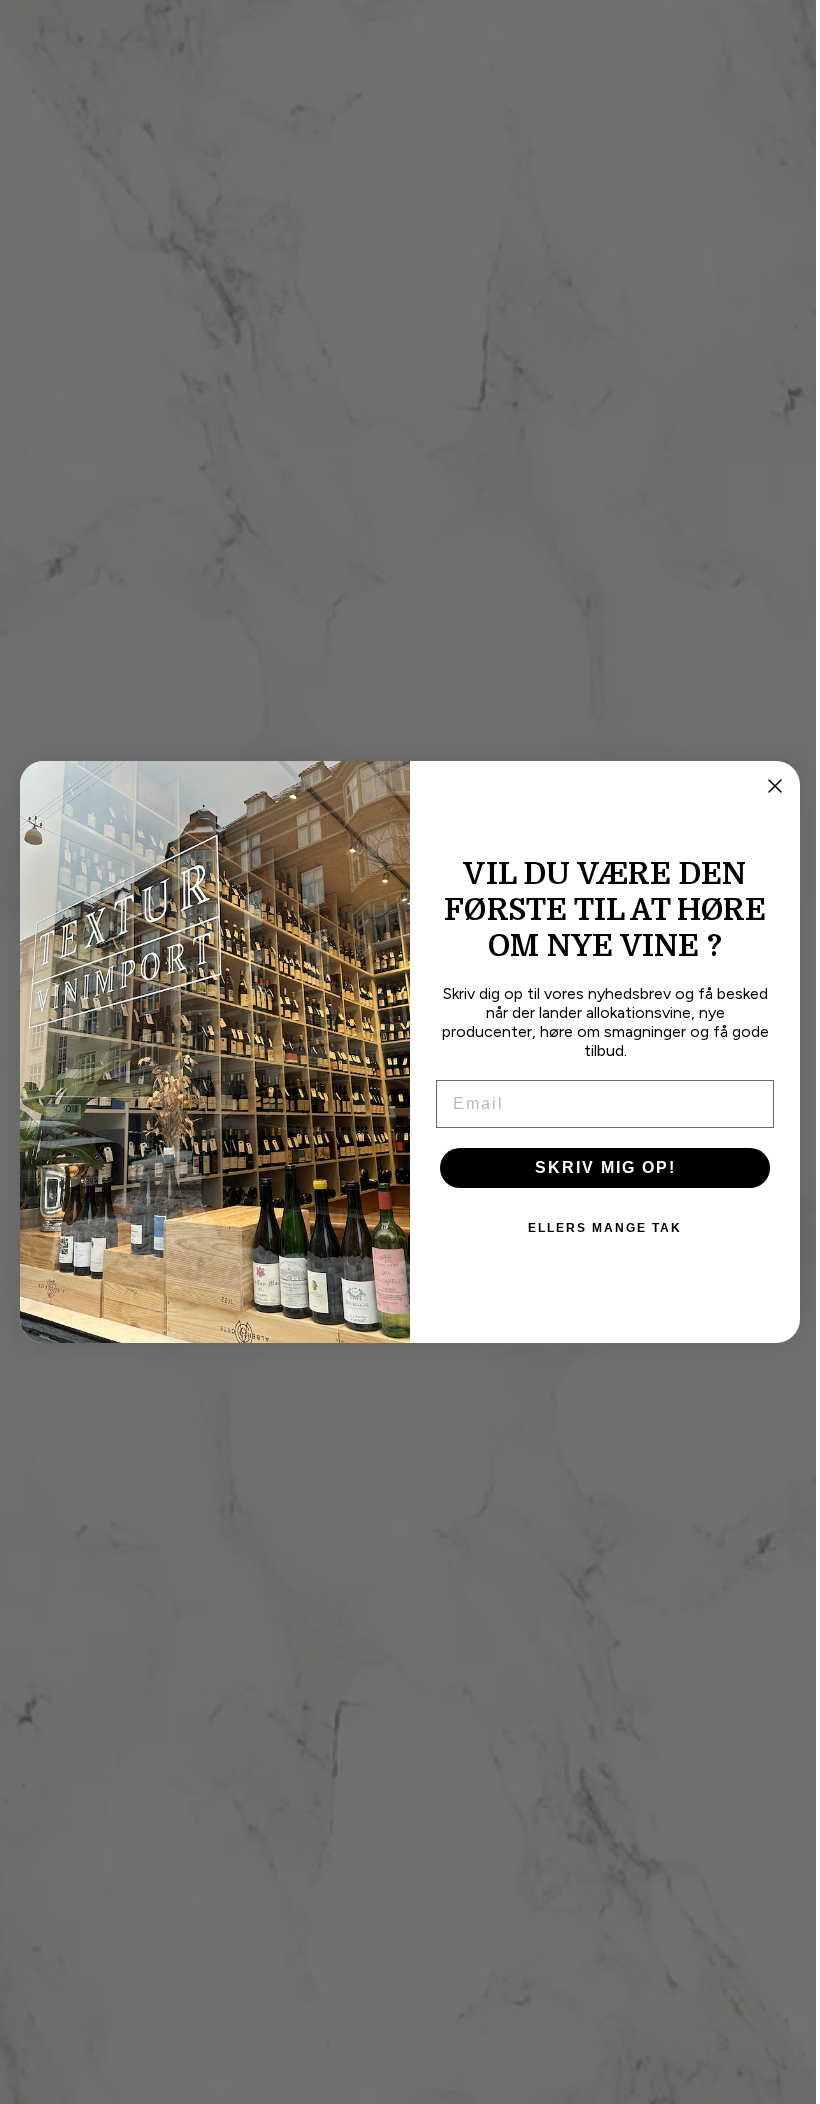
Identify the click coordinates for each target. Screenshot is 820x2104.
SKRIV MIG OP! (597, 1167)
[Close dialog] (768, 786)
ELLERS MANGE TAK (598, 1228)
